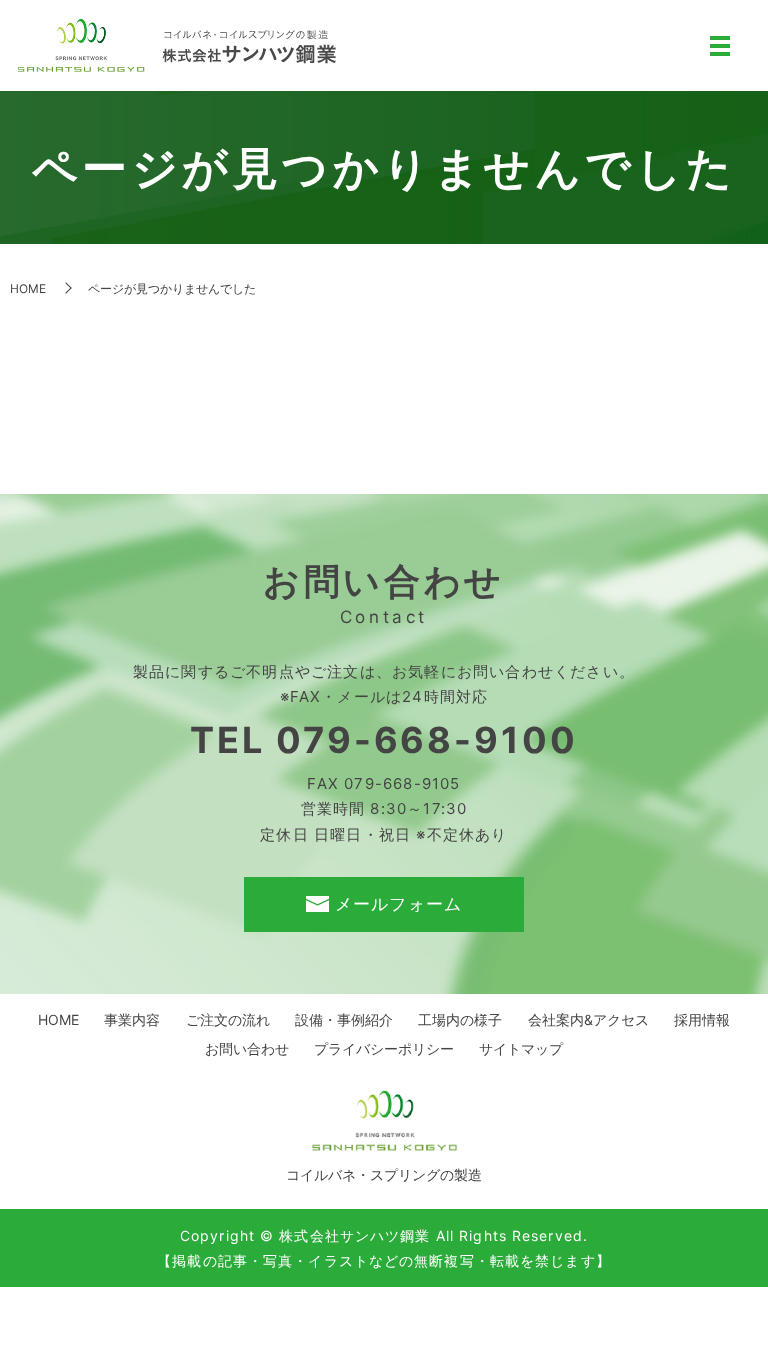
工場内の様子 (460, 1019)
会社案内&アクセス (588, 1019)
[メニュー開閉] (720, 46)
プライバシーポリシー (384, 1048)
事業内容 (132, 1019)
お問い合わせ (247, 1048)
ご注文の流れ (228, 1019)
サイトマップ (521, 1048)
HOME (28, 288)
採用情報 (702, 1019)
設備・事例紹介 (344, 1019)
